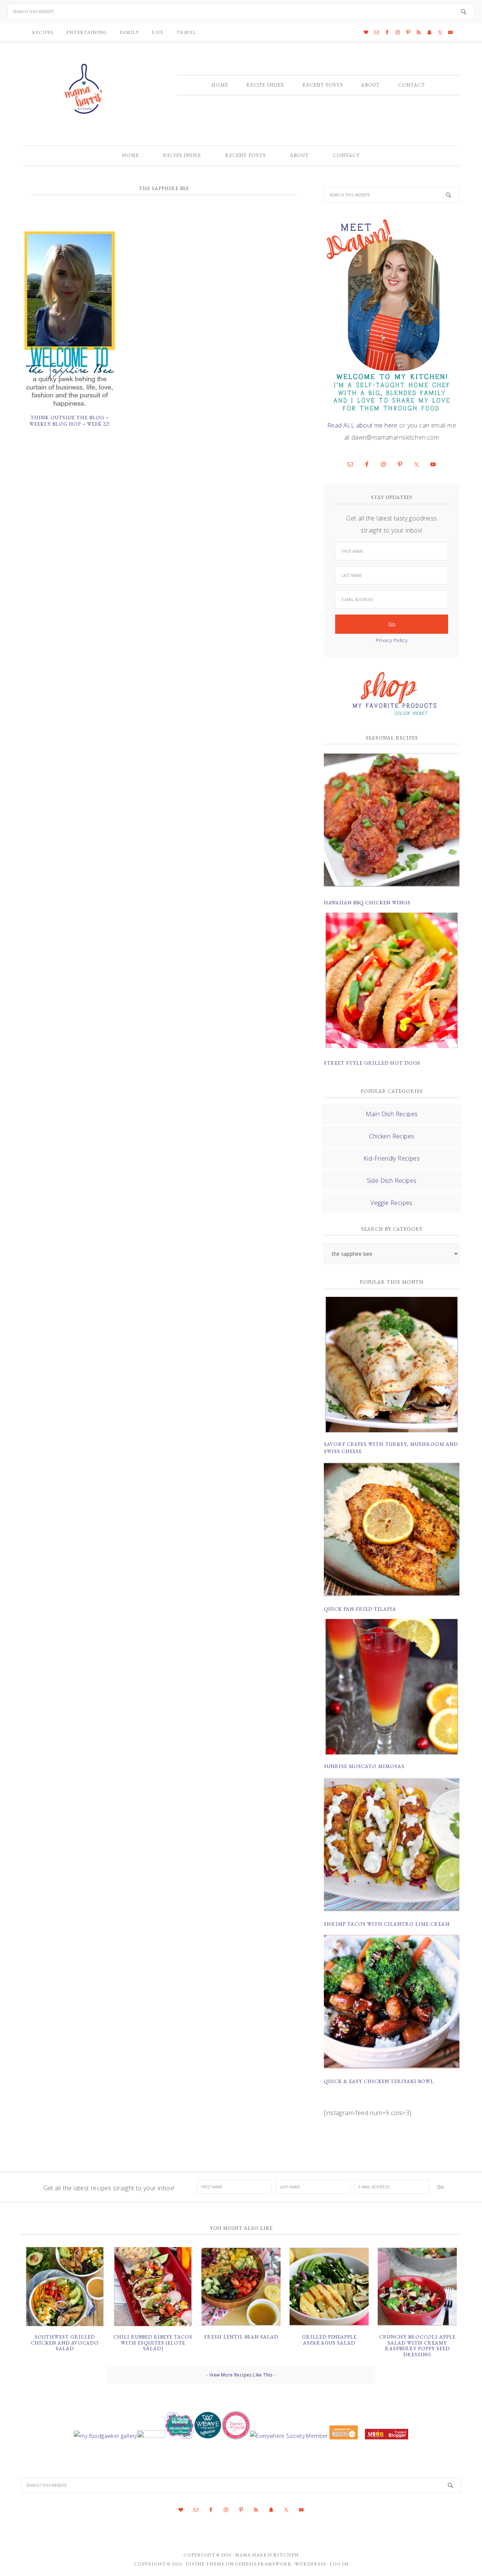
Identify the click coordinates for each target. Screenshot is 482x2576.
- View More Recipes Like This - (241, 2375)
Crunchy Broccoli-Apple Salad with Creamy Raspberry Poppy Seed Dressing (417, 2346)
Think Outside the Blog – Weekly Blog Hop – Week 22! (70, 421)
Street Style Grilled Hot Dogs (372, 1063)
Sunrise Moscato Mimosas (364, 1766)
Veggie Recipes (392, 1203)
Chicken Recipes (392, 1136)
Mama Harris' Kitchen (85, 89)
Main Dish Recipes (392, 1114)
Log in (339, 2564)
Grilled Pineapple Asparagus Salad (329, 2340)
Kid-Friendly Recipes (392, 1158)
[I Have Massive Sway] (344, 2436)
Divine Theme (205, 2564)
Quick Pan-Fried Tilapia (360, 1609)
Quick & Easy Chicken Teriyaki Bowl (379, 2081)
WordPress (310, 2564)
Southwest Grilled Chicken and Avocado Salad (65, 2343)
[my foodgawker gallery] (105, 2436)
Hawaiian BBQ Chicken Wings (367, 903)
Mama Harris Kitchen (267, 2555)
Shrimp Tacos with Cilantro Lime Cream (387, 1924)
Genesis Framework (263, 2564)
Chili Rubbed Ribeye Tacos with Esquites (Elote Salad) (153, 2343)
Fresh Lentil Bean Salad (241, 2337)
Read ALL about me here (362, 425)
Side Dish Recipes (392, 1181)
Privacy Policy (392, 640)
